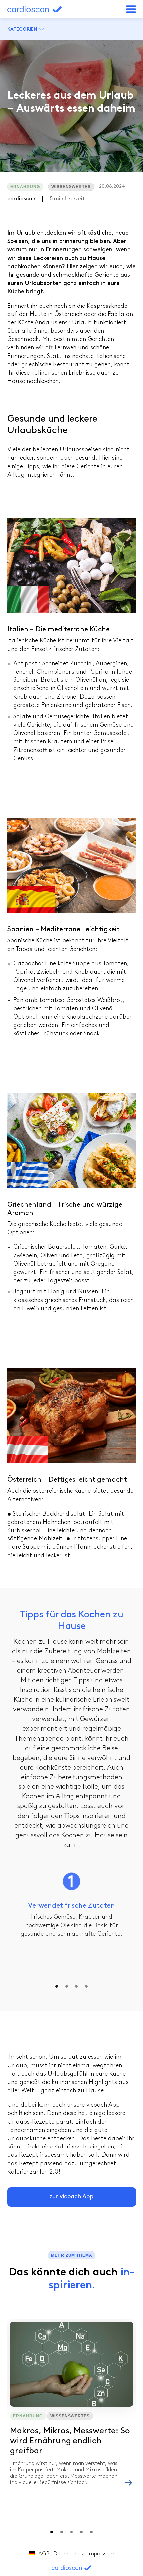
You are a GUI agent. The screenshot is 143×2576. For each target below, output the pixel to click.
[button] (131, 9)
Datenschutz (69, 2554)
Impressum (101, 2554)
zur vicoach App (71, 2197)
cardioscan (42, 9)
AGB (44, 2554)
